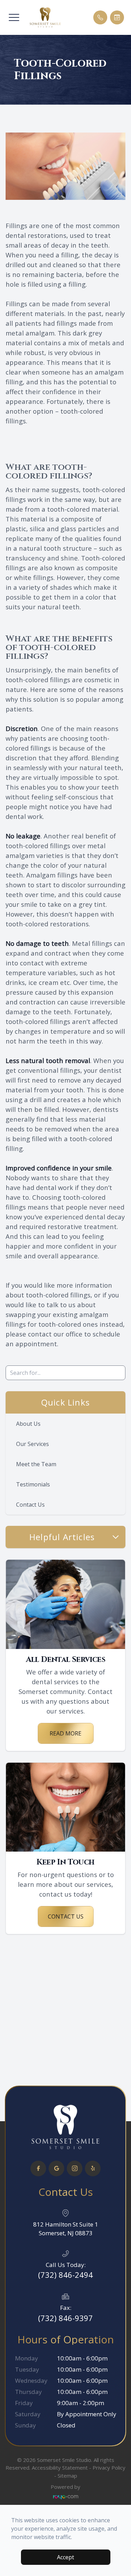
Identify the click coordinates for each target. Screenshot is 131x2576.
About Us (28, 1424)
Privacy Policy (109, 2468)
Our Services (32, 1444)
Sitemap (67, 2476)
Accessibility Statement (60, 2468)
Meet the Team (36, 1464)
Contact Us (30, 1505)
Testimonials (33, 1484)
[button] (14, 17)
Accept (65, 2557)
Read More (65, 1733)
